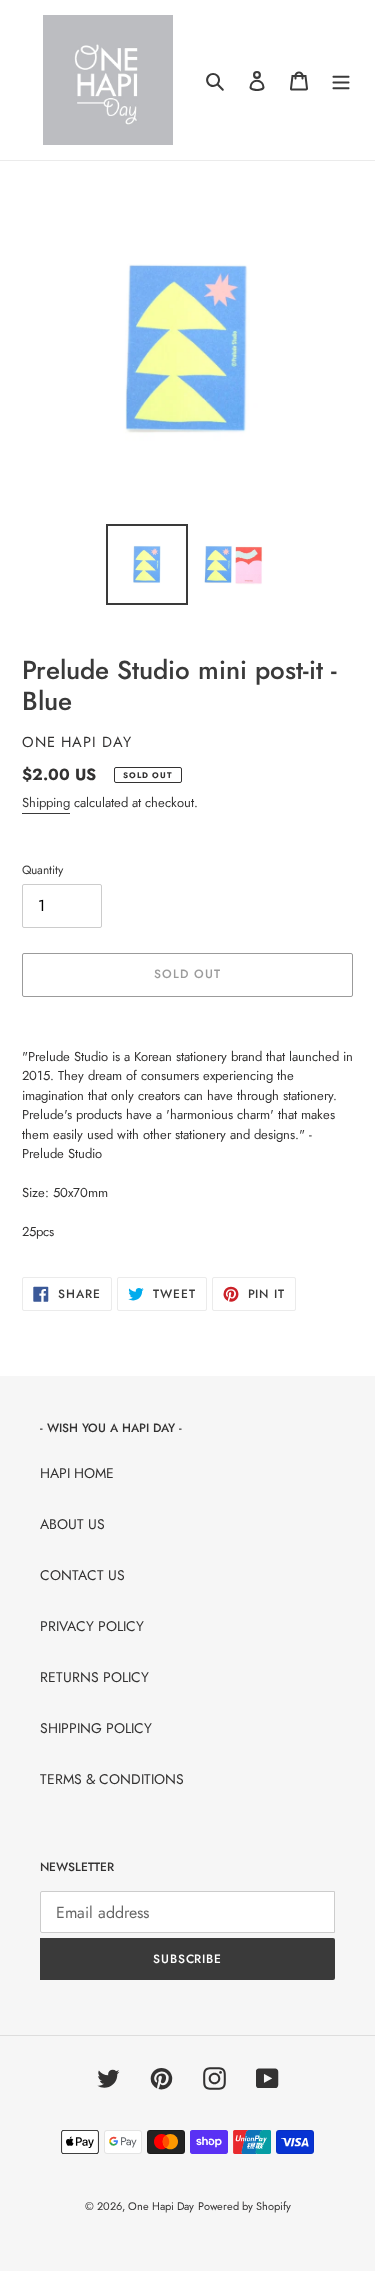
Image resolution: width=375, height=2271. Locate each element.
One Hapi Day (161, 2206)
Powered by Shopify (244, 2206)
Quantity (42, 870)
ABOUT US (72, 1524)
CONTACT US (82, 1575)
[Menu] (341, 80)
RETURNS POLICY (94, 1677)
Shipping (46, 802)
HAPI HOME (77, 1473)
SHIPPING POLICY (96, 1728)
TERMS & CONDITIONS (112, 1779)
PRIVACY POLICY (92, 1626)
